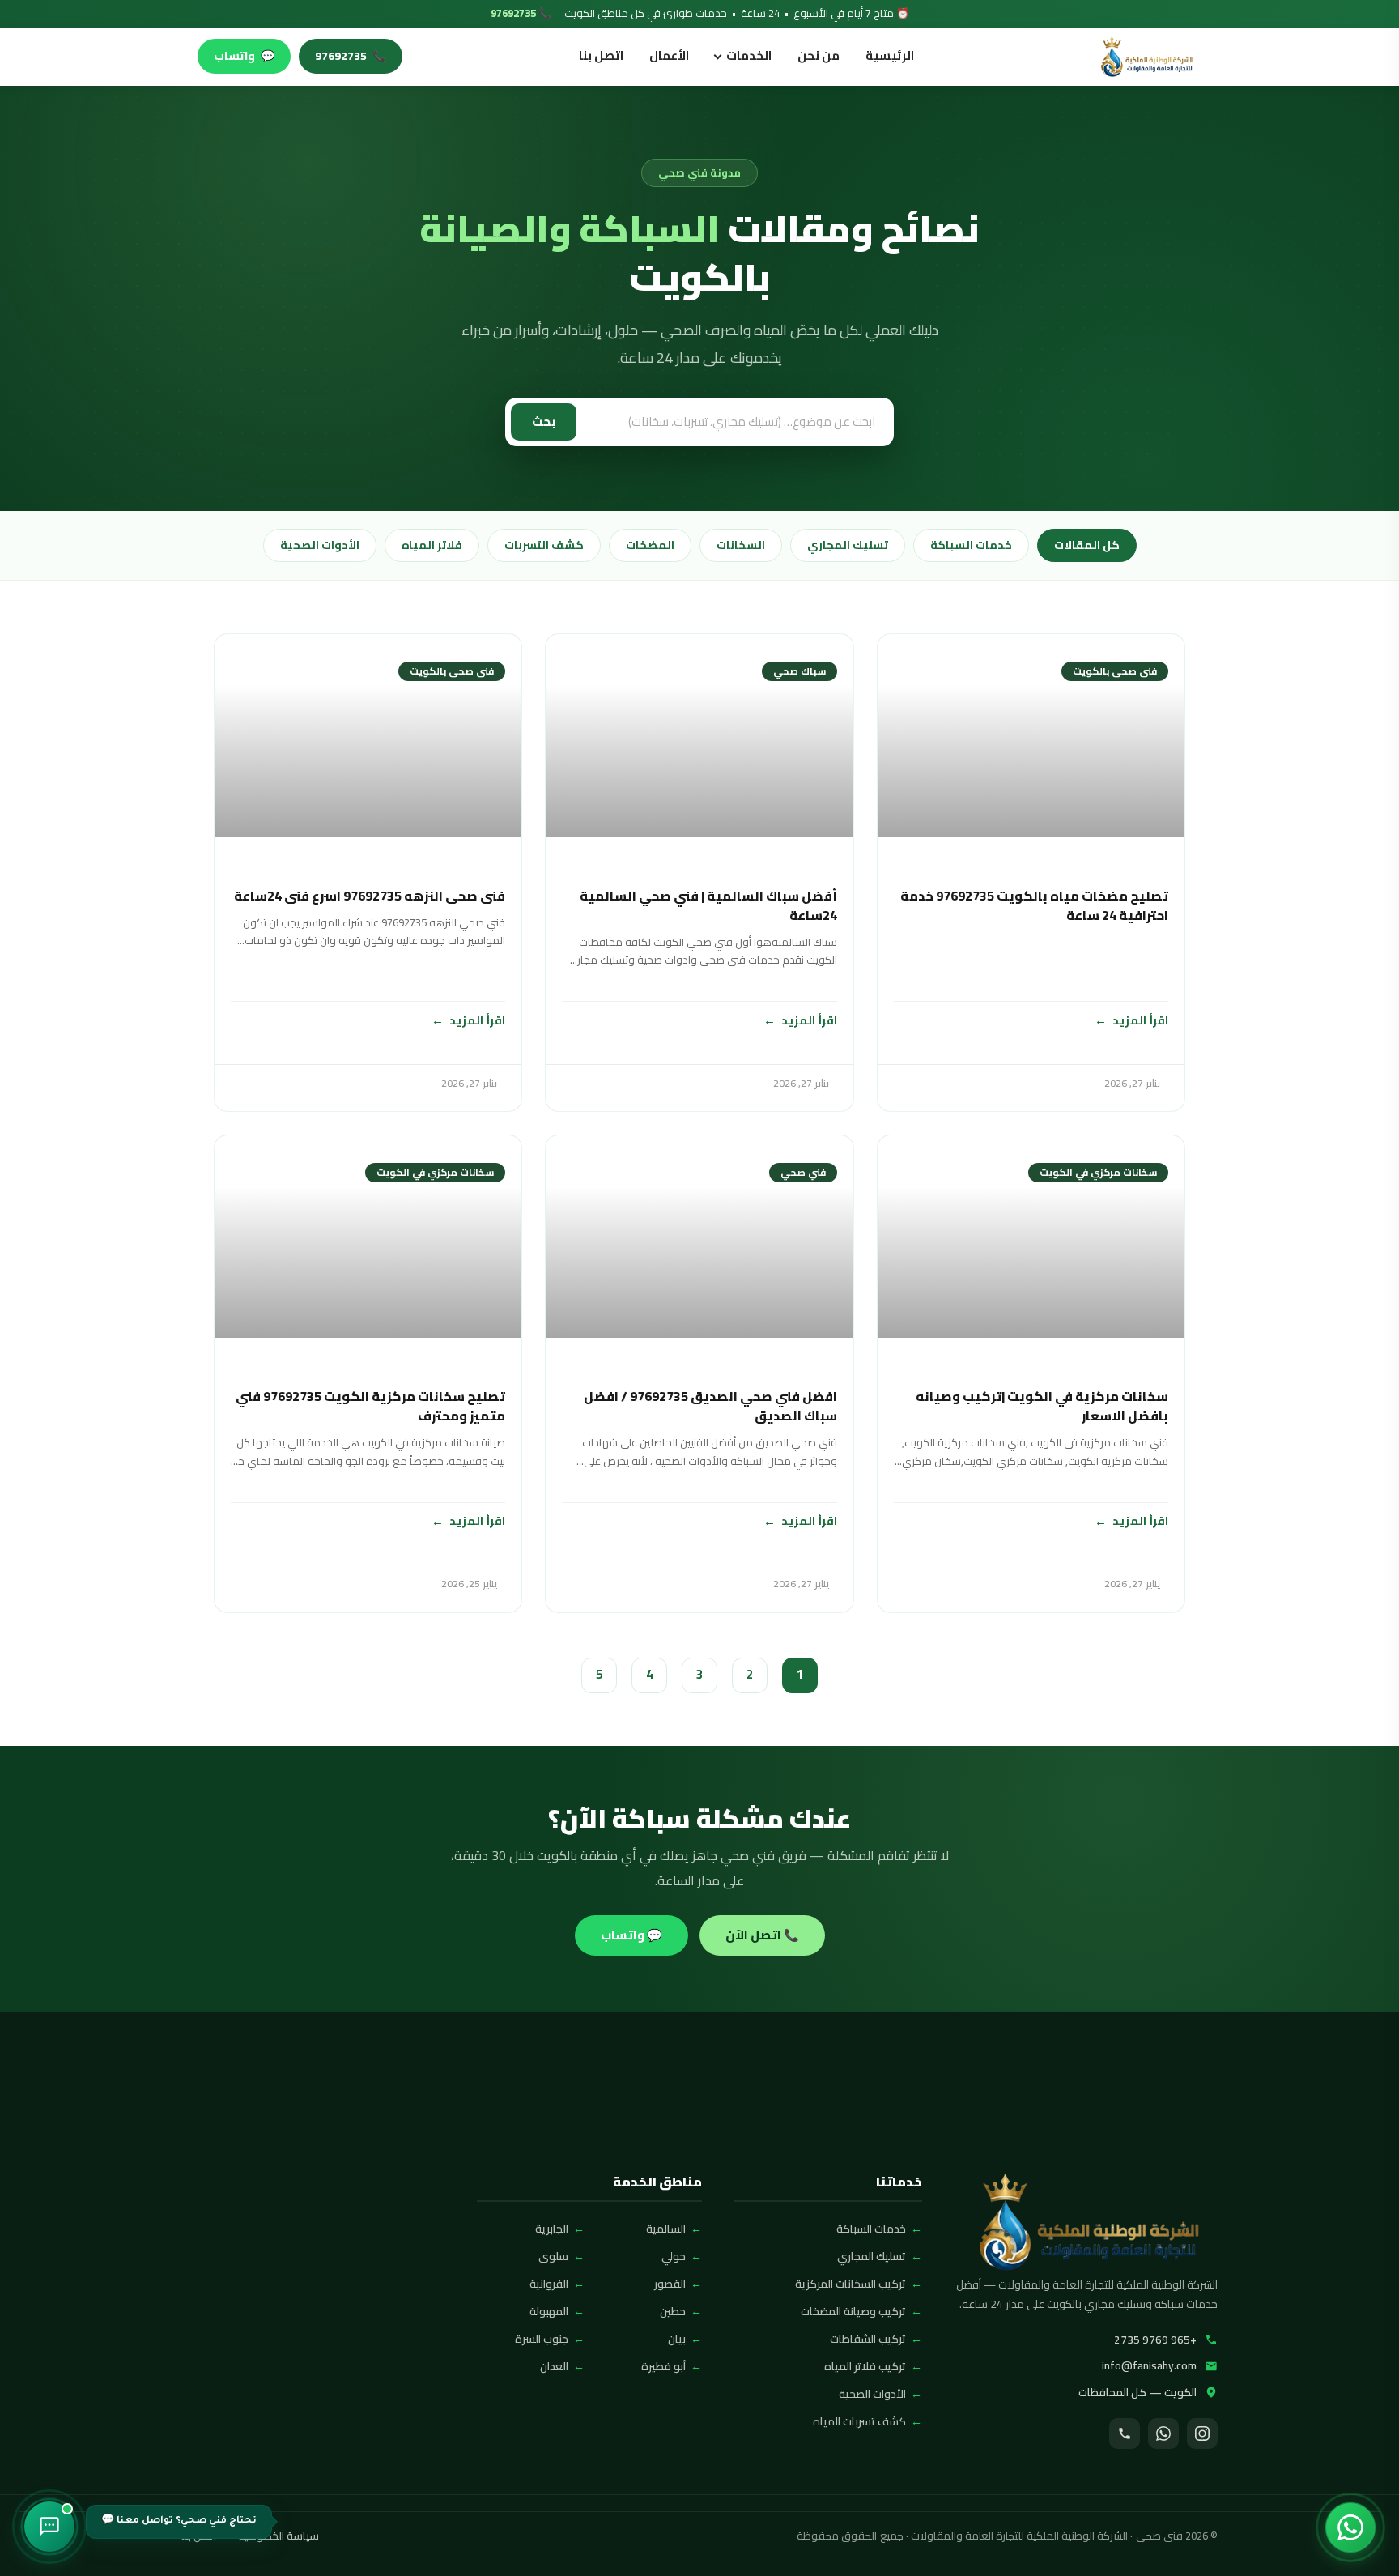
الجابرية (552, 2229)
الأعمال (669, 55)
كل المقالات (1087, 545)
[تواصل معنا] (49, 2527)
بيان (677, 2339)
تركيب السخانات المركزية (850, 2284)
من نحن (819, 55)
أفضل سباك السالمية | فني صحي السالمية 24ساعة (708, 905)
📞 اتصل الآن (762, 1935)
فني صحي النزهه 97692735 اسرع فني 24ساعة (370, 896)
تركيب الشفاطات (868, 2339)
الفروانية (549, 2284)
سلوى (553, 2256)
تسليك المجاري (848, 545)
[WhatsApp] (1163, 2433)
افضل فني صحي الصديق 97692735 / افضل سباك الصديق (710, 1406)
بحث (544, 422)
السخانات (741, 545)
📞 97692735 (521, 14)
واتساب (244, 56)
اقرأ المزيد (1140, 1020)
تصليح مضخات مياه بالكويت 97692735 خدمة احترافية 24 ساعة (1034, 905)
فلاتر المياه (432, 545)
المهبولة (549, 2311)
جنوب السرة (542, 2339)
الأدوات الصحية (320, 545)
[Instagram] (1202, 2433)
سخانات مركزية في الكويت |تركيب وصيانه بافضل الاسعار (1042, 1406)
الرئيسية (890, 55)
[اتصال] (1125, 2433)
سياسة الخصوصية (279, 2536)
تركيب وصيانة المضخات (853, 2311)
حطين (673, 2311)
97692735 (351, 56)
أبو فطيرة (663, 2366)
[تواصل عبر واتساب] (1350, 2527)
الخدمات (749, 55)
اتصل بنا (601, 55)
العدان (554, 2366)
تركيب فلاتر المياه (865, 2366)
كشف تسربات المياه (859, 2421)
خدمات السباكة (971, 545)
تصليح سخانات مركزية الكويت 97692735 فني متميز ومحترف (370, 1406)
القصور (670, 2284)
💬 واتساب (631, 1935)
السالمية (666, 2229)
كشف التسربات (544, 545)
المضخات (650, 545)
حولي (674, 2256)
